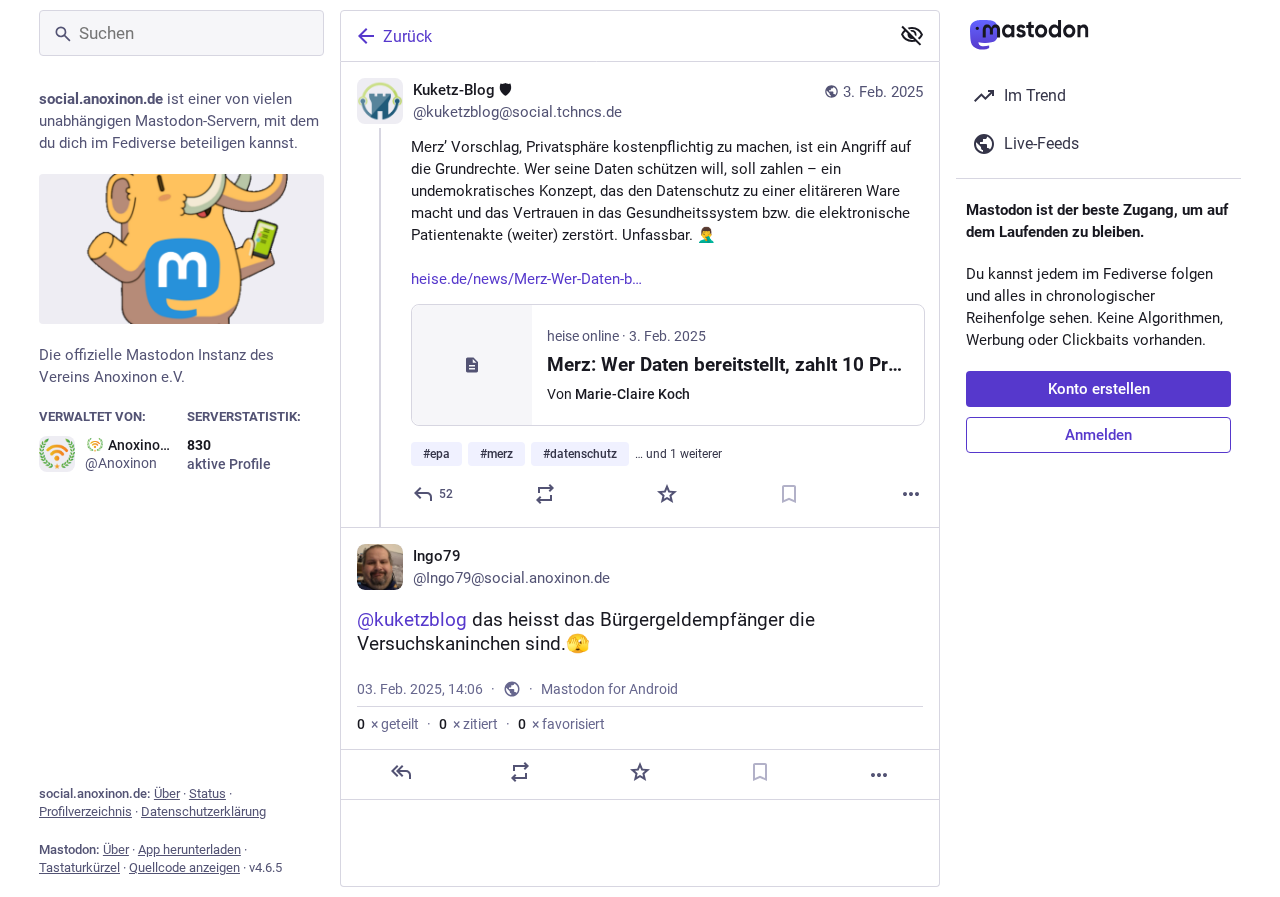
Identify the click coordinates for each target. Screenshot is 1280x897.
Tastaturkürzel (79, 867)
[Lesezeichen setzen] (789, 494)
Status (207, 793)
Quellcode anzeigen (184, 867)
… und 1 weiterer (678, 454)
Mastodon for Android (609, 689)
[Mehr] (911, 494)
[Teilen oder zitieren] (545, 494)
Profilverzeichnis (85, 811)
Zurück (407, 36)
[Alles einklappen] (912, 35)
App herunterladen (189, 849)
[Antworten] (401, 772)
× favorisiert (561, 724)
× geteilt (388, 724)
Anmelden (1098, 435)
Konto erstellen (1099, 389)
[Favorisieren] (667, 494)
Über (167, 793)
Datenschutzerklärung (203, 811)
